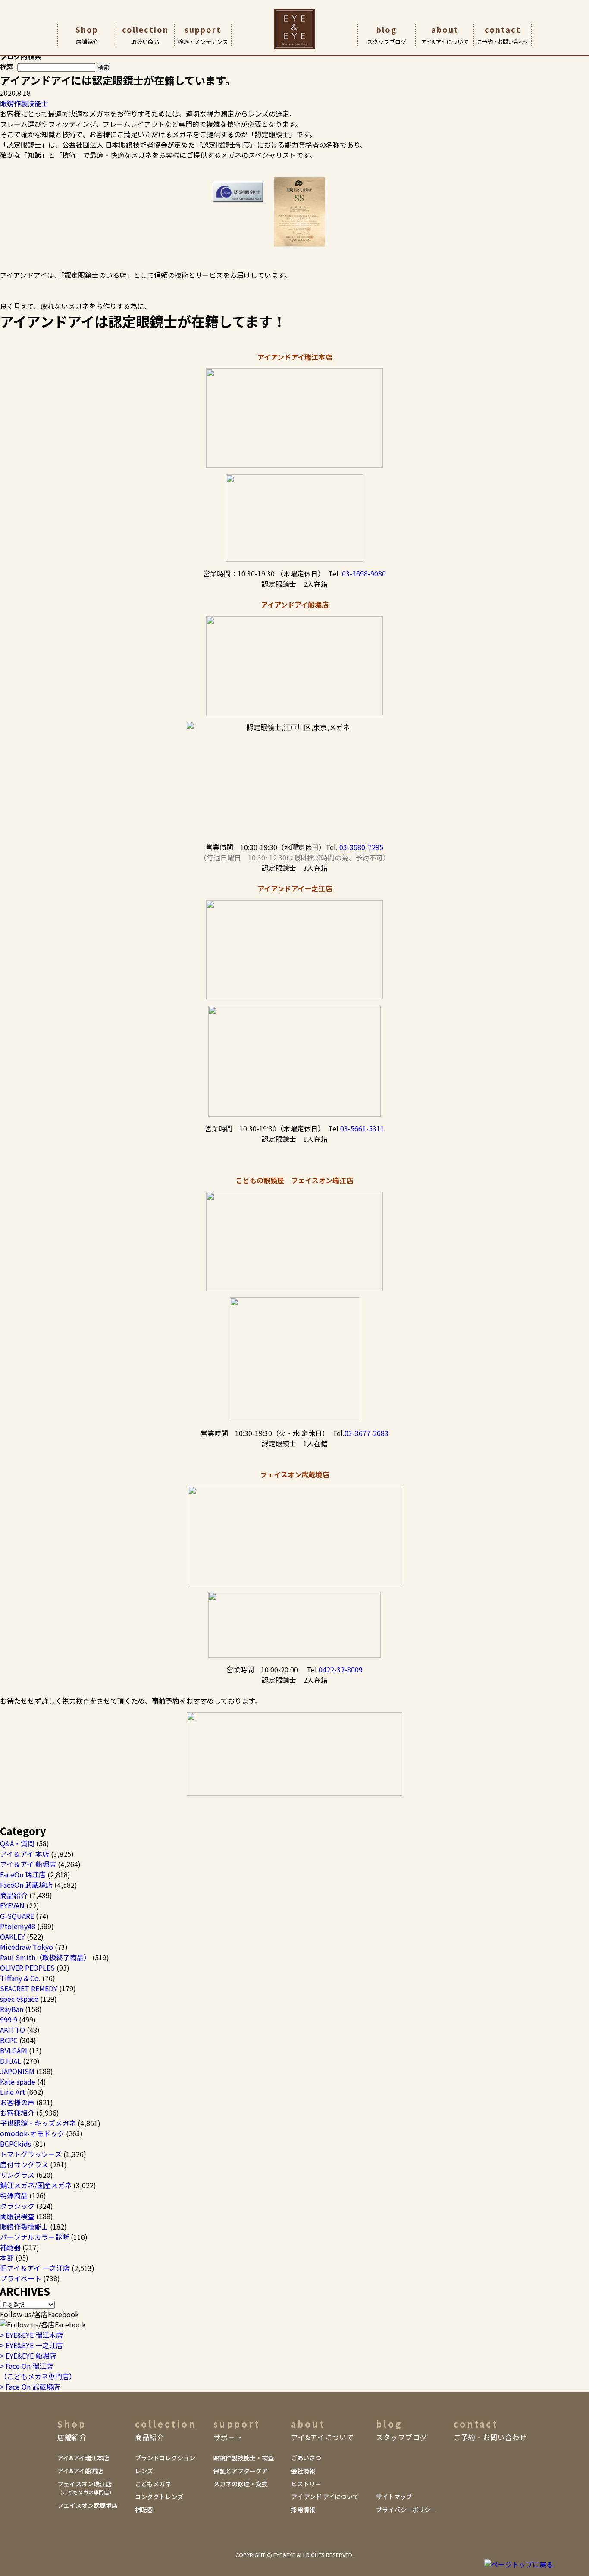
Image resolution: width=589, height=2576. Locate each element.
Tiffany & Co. (20, 1978)
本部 (7, 2258)
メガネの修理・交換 (241, 2484)
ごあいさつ (306, 2458)
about (445, 35)
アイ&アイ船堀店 (80, 2471)
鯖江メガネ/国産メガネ (36, 2185)
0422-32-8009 (341, 1669)
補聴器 (10, 2247)
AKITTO (13, 2030)
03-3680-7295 (361, 847)
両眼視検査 (17, 2216)
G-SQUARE (17, 1916)
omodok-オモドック (32, 2133)
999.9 (9, 2019)
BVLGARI (14, 2050)
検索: (8, 66)
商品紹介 (14, 1895)
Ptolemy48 (18, 1926)
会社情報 (303, 2471)
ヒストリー (306, 2484)
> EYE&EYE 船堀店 (28, 2356)
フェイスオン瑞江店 (86, 2488)
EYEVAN (12, 1905)
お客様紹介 (17, 2113)
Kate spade (18, 2082)
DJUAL (11, 2061)
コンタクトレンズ (159, 2497)
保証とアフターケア (241, 2471)
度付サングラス (24, 2164)
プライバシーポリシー (406, 2510)
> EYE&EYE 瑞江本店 (31, 2335)
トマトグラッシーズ (31, 2154)
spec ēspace (19, 1999)
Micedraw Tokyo (27, 1947)
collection (145, 35)
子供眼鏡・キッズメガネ (38, 2123)
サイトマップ (394, 2497)
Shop (87, 35)
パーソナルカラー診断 (34, 2237)
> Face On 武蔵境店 (30, 2387)
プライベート (21, 2278)
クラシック (17, 2206)
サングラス (17, 2175)
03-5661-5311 (362, 1128)
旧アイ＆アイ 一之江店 (35, 2268)
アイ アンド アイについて (325, 2497)
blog (387, 35)
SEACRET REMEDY (29, 1988)
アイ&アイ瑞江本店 (83, 2458)
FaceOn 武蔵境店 (26, 1885)
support (203, 35)
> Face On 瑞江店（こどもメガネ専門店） (38, 2371)
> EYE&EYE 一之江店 (31, 2345)
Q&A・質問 (17, 1843)
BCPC (9, 2040)
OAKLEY (13, 1937)
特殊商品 (14, 2195)
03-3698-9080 (364, 573)
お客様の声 (17, 2102)
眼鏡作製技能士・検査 (244, 2458)
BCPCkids (16, 2144)
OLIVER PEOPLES (27, 1968)
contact (503, 35)
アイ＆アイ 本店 (25, 1854)
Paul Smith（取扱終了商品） (45, 1957)
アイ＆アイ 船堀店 (28, 1864)
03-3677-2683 (367, 1433)
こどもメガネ (153, 2484)
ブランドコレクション (165, 2458)
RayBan (12, 2009)
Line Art (13, 2092)
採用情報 (303, 2510)
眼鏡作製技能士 (24, 103)
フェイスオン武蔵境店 (88, 2505)
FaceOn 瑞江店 (23, 1874)
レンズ (144, 2471)
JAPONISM (17, 2071)
